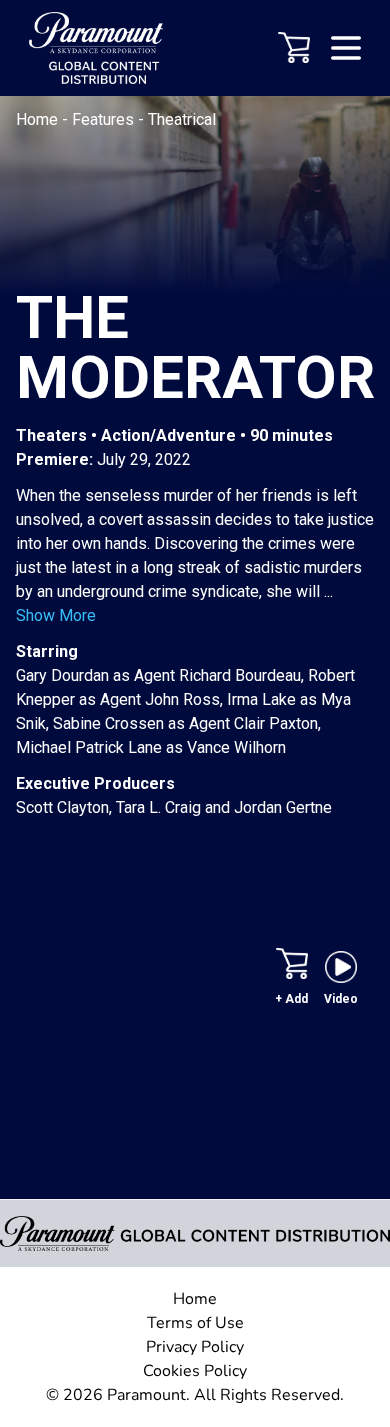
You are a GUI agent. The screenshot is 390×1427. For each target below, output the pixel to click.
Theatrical (182, 119)
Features (105, 119)
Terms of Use (195, 1323)
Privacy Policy (195, 1347)
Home (39, 119)
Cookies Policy (195, 1371)
